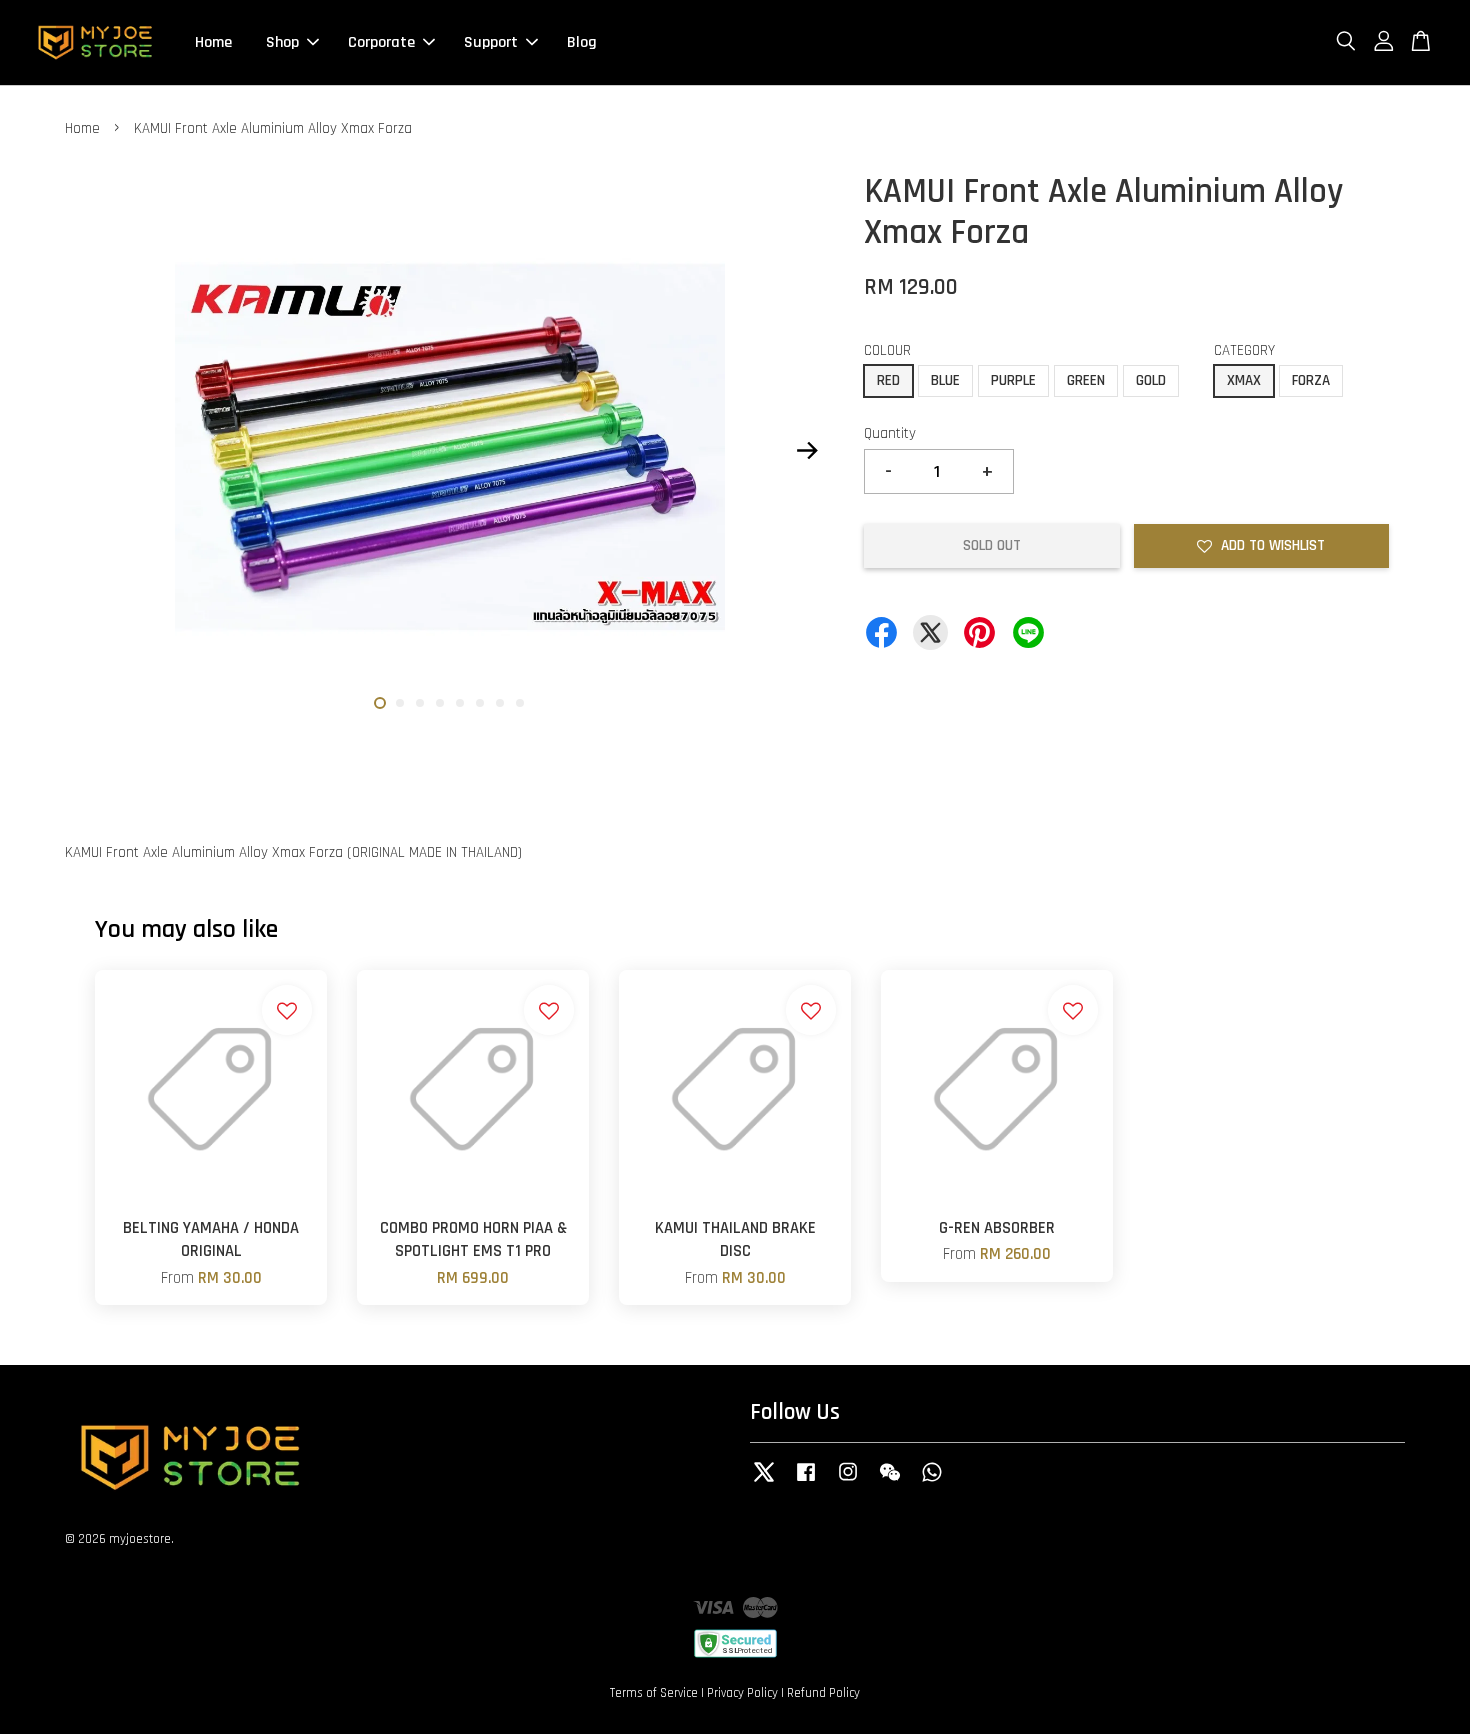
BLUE (945, 380)
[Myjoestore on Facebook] (806, 1482)
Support (491, 42)
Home (213, 42)
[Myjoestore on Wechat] (890, 1482)
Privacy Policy (742, 1693)
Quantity (890, 433)
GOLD (1151, 380)
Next (807, 451)
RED (888, 380)
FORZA (1311, 380)
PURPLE (1013, 380)
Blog (582, 42)
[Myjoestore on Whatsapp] (932, 1482)
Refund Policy (823, 1693)
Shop (282, 42)
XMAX (1244, 380)
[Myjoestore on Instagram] (848, 1482)
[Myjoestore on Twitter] (764, 1482)
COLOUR (887, 350)
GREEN (1086, 380)
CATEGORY (1244, 350)
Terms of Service (654, 1693)
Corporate (381, 42)
